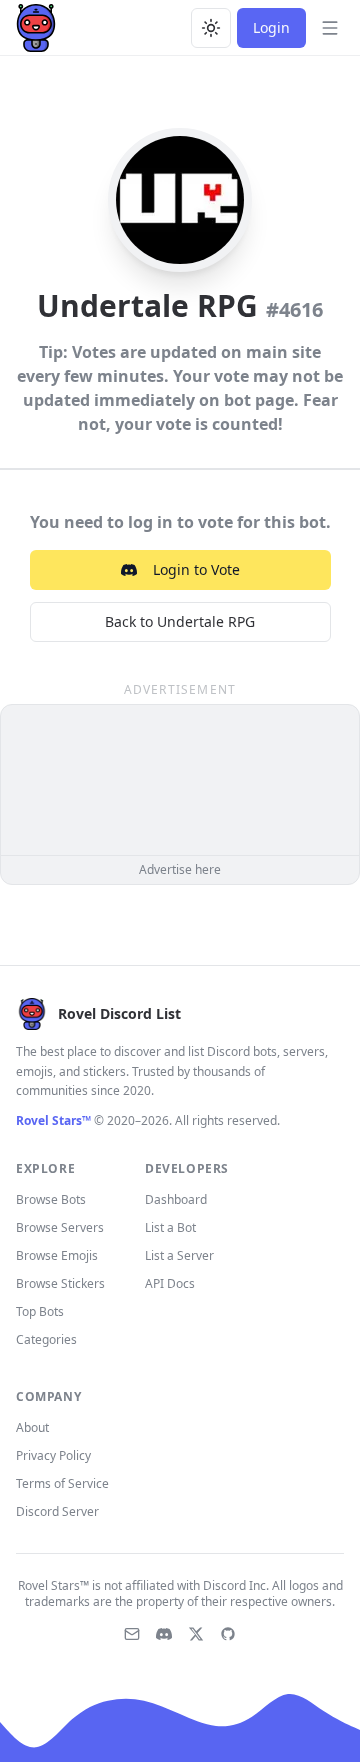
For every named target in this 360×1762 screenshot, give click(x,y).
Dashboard (176, 1199)
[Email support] (132, 1634)
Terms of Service (62, 1483)
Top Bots (40, 1311)
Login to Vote (196, 569)
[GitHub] (228, 1634)
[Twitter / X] (196, 1634)
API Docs (170, 1283)
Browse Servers (60, 1227)
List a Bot (170, 1227)
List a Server (179, 1255)
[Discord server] (164, 1634)
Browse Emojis (57, 1255)
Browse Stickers (60, 1283)
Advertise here (180, 869)
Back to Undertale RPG (180, 621)
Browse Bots (51, 1199)
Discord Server (57, 1511)
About (32, 1427)
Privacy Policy (53, 1455)
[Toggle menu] (330, 28)
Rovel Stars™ (53, 1120)
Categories (46, 1339)
